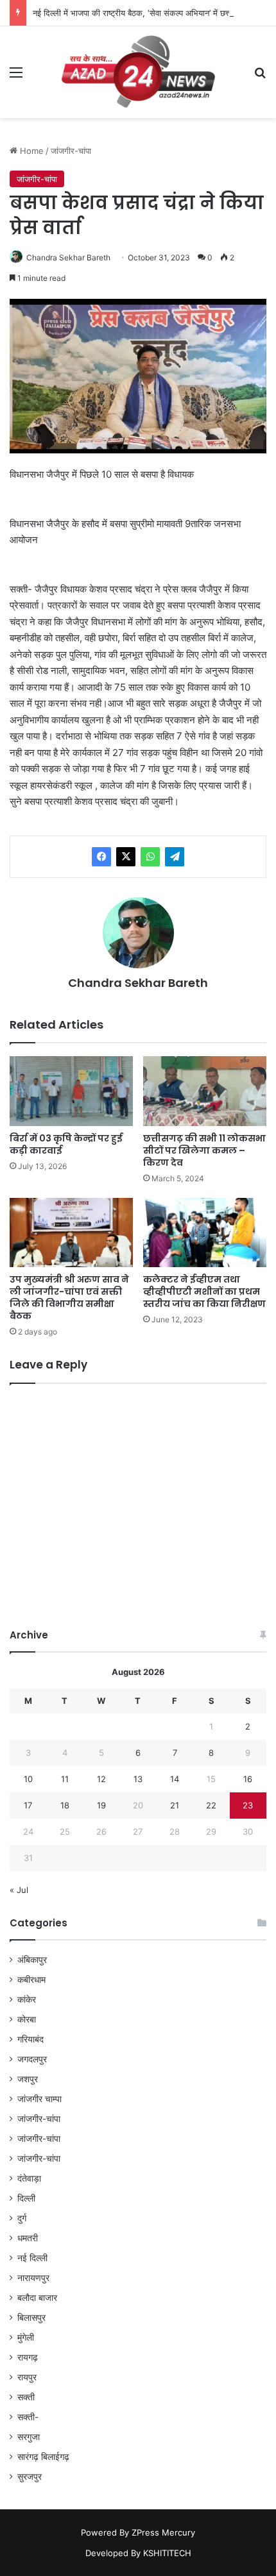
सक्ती (26, 2397)
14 (175, 1779)
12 (101, 1779)
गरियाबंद (30, 2039)
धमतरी (28, 2238)
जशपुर (28, 2079)
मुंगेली (26, 2337)
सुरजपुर (30, 2477)
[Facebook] (101, 857)
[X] (126, 857)
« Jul (19, 1890)
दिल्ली (26, 2198)
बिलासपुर (31, 2318)
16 (248, 1779)
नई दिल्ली (32, 2258)
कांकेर (27, 1999)
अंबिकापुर (32, 1960)
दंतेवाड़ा (29, 2178)
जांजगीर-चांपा (71, 151)
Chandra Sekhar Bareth (68, 257)
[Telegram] (175, 857)
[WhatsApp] (150, 857)
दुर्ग (22, 2218)
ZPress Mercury (163, 2532)
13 (138, 1779)
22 (211, 1805)
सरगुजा (29, 2437)
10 (28, 1779)
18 (65, 1805)
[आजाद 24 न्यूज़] (138, 72)
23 (248, 1805)
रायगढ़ (28, 2357)
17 (28, 1805)
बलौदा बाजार (37, 2298)
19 (101, 1805)
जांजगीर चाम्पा (39, 2099)
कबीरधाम (31, 1980)
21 (175, 1805)
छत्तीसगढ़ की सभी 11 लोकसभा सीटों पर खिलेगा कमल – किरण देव (204, 1150)
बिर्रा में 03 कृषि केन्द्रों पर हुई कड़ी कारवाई (66, 1144)
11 (65, 1779)
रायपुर (27, 2377)
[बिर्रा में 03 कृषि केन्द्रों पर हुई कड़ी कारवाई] (71, 1091)
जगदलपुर (32, 2059)
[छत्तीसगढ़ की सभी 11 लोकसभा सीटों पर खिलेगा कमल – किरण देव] (205, 1091)
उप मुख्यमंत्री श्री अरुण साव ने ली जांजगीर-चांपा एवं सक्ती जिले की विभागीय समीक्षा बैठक (69, 1298)
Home (30, 151)
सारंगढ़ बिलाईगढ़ (43, 2457)
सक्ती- (28, 2417)
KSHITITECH (167, 2553)
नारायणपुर (33, 2278)
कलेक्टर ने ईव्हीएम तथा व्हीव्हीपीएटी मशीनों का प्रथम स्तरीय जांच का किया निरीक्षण (204, 1292)
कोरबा (27, 2019)
